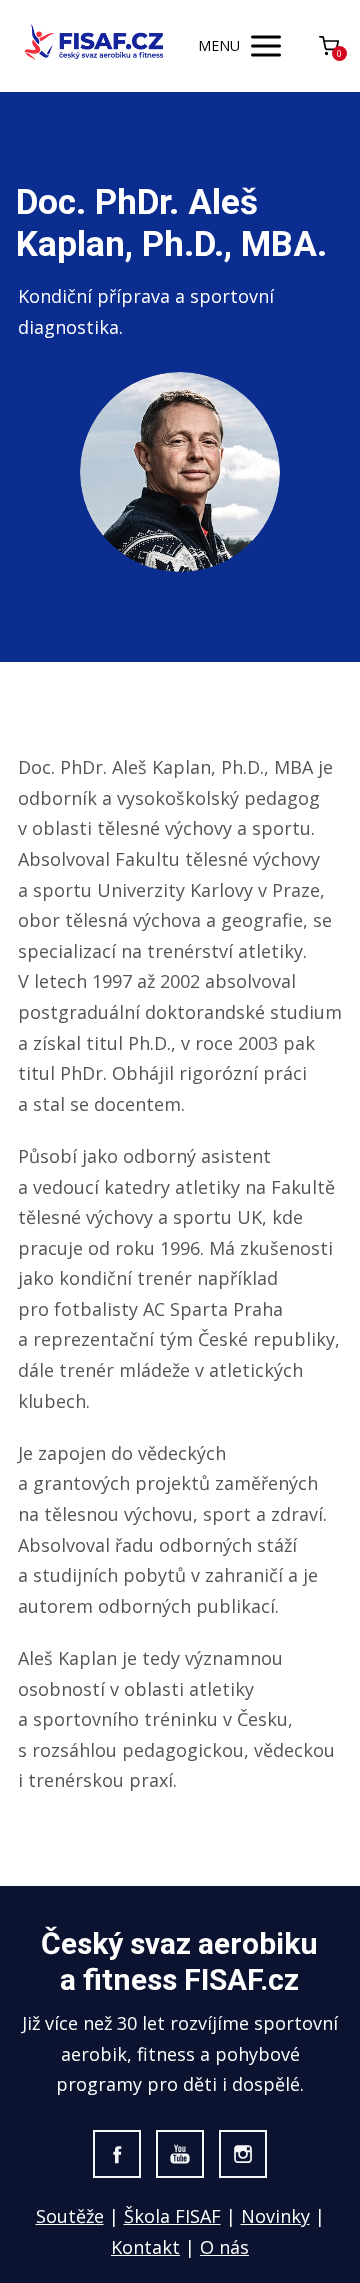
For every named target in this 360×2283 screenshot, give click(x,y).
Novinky (275, 2216)
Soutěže (70, 2216)
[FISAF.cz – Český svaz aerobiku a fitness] (95, 45)
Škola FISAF (172, 2216)
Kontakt (145, 2247)
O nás (224, 2247)
